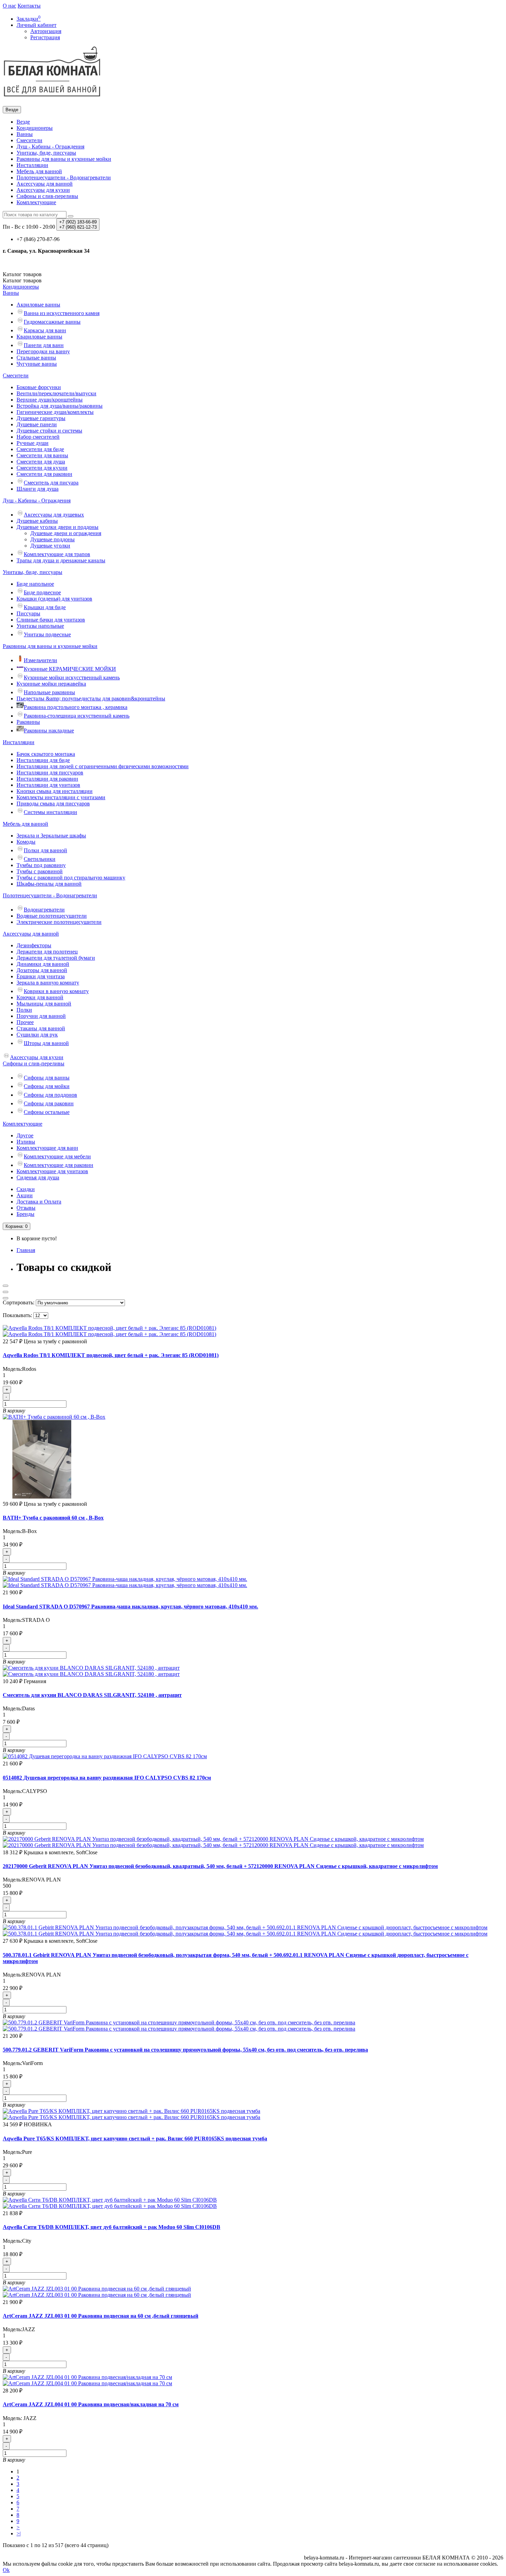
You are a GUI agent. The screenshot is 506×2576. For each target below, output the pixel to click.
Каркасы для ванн (45, 330)
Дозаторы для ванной (42, 970)
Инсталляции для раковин (47, 779)
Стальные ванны (36, 358)
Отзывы (26, 1208)
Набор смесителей (38, 437)
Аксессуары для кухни (43, 190)
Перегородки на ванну (43, 351)
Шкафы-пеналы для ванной (49, 884)
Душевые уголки (50, 546)
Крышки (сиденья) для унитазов (54, 599)
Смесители (29, 140)
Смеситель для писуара (51, 483)
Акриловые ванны (38, 305)
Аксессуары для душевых (54, 515)
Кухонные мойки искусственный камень (72, 677)
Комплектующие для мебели (57, 1156)
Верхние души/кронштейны (50, 400)
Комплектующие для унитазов (52, 1171)
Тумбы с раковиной (40, 871)
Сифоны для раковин (49, 1103)
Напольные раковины (49, 692)
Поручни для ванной (41, 1016)
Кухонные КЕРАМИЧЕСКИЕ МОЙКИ (70, 669)
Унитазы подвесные (47, 634)
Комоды (26, 842)
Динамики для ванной (43, 964)
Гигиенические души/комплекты (55, 412)
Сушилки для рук (37, 1035)
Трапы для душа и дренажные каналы (61, 560)
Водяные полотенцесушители (52, 916)
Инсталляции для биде (43, 760)
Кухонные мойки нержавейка (51, 684)
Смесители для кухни (42, 468)
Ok (6, 2570)
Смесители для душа (41, 462)
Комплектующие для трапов (57, 554)
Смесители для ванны (42, 455)
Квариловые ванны (39, 337)
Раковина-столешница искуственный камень (77, 716)
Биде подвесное (42, 592)
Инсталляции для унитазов (48, 785)
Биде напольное (35, 584)
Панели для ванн (44, 345)
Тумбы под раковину (41, 865)
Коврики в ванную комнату (56, 991)
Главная (26, 1250)
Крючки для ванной (40, 997)
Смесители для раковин (44, 474)
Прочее (25, 1022)
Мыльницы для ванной (44, 1004)
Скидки (26, 1189)
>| (19, 2533)
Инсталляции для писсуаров (50, 773)
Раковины (28, 722)
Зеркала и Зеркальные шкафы (51, 836)
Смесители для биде (40, 449)
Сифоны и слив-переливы (47, 196)
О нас (9, 6)
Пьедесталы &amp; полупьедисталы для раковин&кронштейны (91, 698)
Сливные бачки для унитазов (51, 620)
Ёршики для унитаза (41, 976)
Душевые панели (37, 424)
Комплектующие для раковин (59, 1165)
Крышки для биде (45, 607)
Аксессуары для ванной (45, 184)
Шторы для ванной (46, 1043)
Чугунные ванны (37, 364)
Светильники (40, 859)
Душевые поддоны (52, 539)
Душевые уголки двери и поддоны (57, 527)
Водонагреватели (44, 910)
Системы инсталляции (50, 812)
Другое (25, 1135)
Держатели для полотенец (47, 952)
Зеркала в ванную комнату (48, 983)
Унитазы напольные (40, 626)
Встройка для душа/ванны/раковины (60, 406)
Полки (24, 1010)
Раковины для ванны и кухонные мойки (64, 159)
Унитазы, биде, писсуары (46, 153)
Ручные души (33, 443)
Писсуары (28, 613)
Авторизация (46, 31)
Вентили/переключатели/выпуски (56, 393)
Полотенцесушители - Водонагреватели (64, 178)
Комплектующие (36, 202)
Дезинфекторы (34, 945)
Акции (25, 1195)
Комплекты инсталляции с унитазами (61, 797)
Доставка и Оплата (39, 1202)
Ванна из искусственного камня (62, 313)
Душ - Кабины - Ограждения (50, 147)
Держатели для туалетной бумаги (56, 958)
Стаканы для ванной (41, 1028)
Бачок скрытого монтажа (46, 754)
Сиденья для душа (38, 1177)
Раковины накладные (49, 731)
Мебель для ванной (39, 171)
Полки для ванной (45, 850)
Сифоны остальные (47, 1112)
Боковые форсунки (39, 387)
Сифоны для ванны (47, 1078)
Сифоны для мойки (47, 1086)
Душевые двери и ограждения (66, 533)
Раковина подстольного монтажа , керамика (76, 707)
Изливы (26, 1142)
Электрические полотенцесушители (59, 922)
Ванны (25, 134)
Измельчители (40, 660)
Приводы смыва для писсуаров (53, 804)
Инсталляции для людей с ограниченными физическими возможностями (103, 766)
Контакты (29, 6)
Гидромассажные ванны (52, 322)
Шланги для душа (38, 489)
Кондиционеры (35, 128)
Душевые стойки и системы (49, 431)
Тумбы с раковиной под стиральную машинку (71, 878)
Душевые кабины (37, 521)
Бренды (25, 1214)
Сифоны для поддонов (50, 1095)
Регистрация (45, 37)
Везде (23, 122)
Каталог (22, 280)
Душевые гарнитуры (41, 418)
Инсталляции (32, 165)
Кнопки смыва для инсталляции (55, 791)
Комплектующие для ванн (47, 1148)
